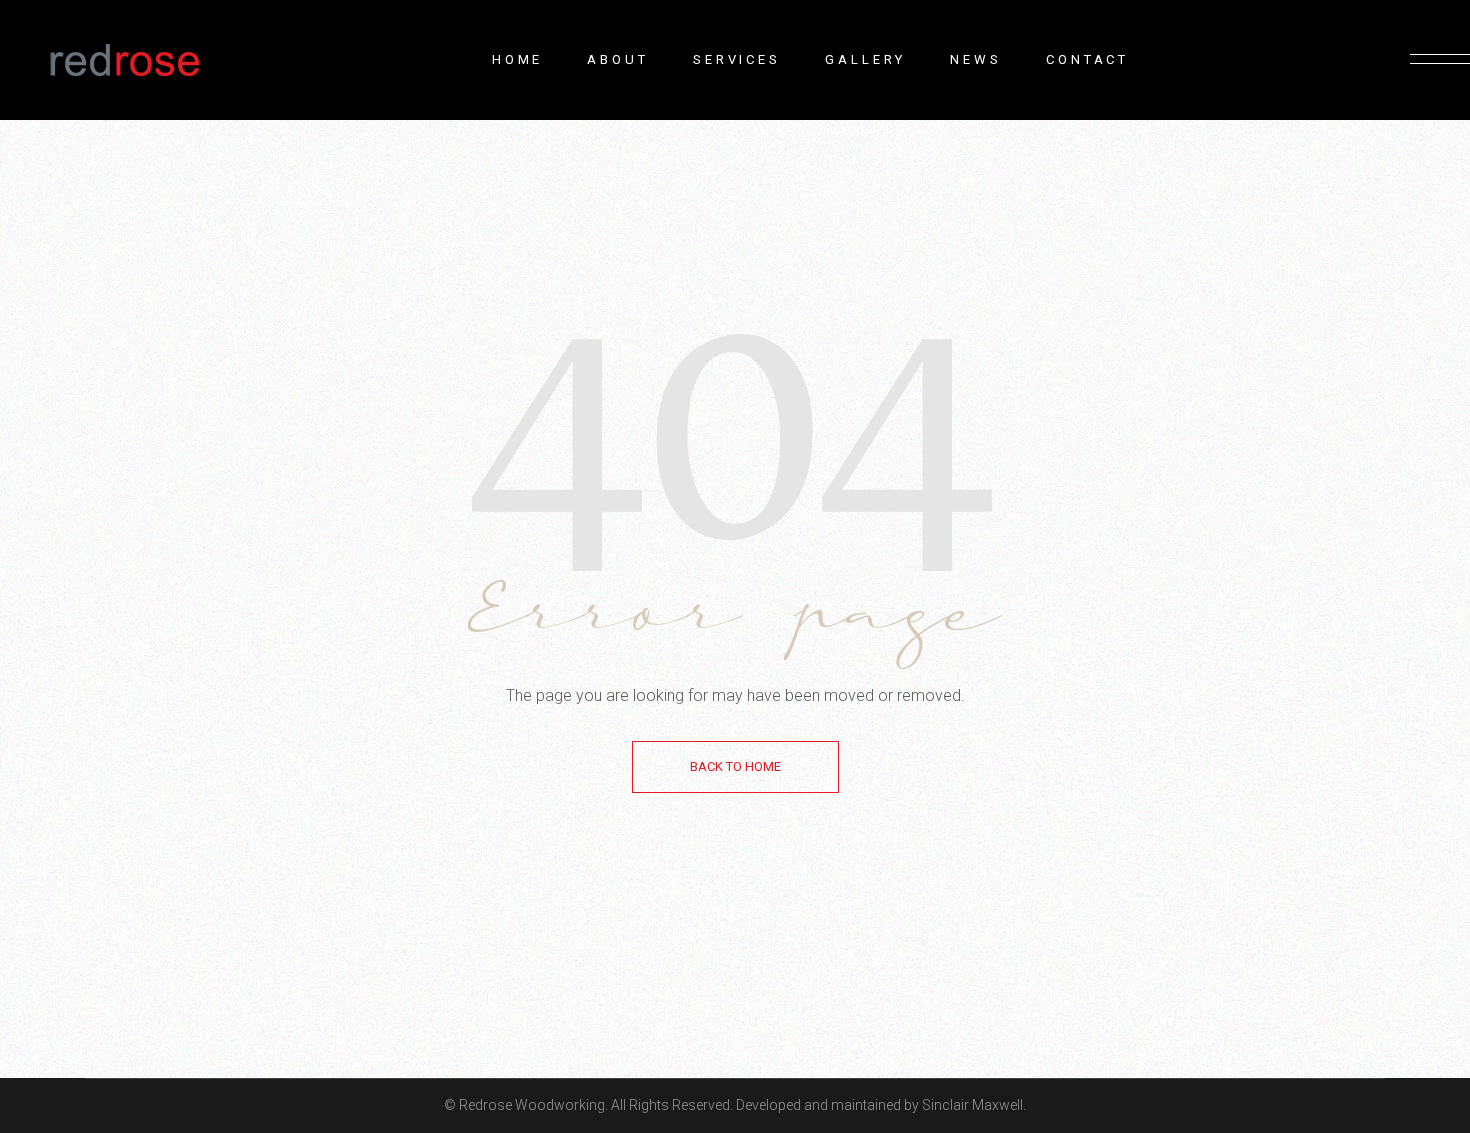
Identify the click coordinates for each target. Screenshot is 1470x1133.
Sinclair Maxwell (972, 1105)
